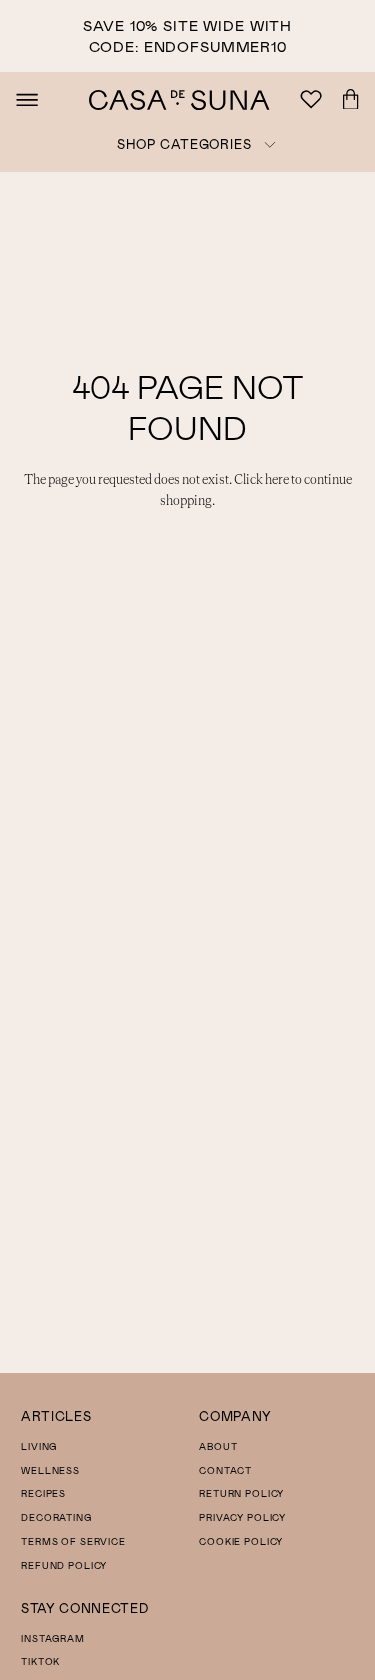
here (277, 480)
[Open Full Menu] (27, 100)
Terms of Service (73, 1541)
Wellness (50, 1470)
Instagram (53, 1638)
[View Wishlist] (314, 100)
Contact (225, 1470)
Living (39, 1446)
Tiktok (40, 1661)
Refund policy (64, 1565)
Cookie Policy (241, 1541)
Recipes (43, 1493)
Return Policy (241, 1493)
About (218, 1446)
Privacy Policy (242, 1517)
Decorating (56, 1517)
